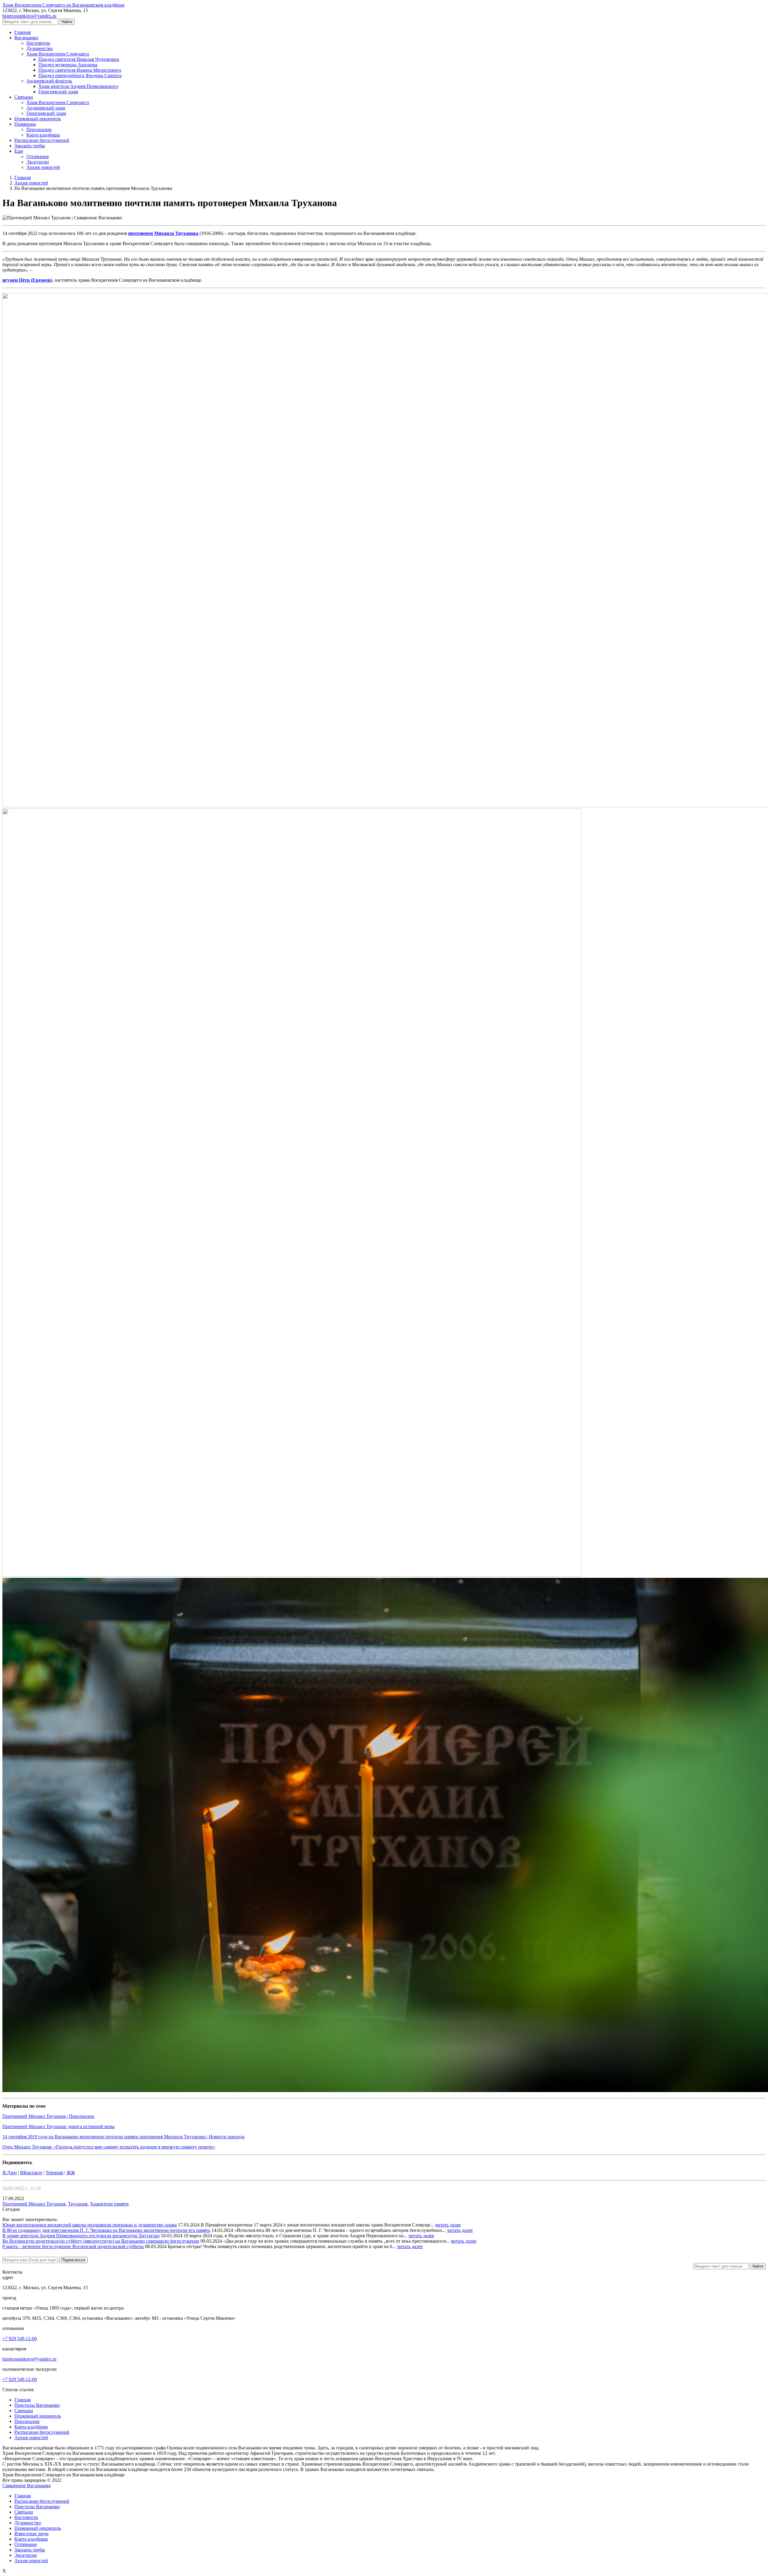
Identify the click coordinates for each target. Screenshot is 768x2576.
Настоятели (26, 2517)
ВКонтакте (31, 2173)
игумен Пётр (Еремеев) (27, 280)
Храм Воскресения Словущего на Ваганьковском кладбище (63, 5)
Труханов (78, 2204)
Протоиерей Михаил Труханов (34, 2204)
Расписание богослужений (42, 2432)
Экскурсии (26, 2555)
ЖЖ (71, 2173)
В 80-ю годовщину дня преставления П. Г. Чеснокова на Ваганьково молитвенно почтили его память (106, 2230)
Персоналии (27, 2421)
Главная (22, 2400)
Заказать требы (30, 2550)
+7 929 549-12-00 (20, 2339)
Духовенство (28, 2523)
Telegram (54, 2173)
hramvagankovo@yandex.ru (29, 16)
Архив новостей (31, 2438)
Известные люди (31, 2534)
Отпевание (26, 2544)
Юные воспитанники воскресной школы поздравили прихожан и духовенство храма (90, 2225)
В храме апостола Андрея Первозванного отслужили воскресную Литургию (81, 2236)
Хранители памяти (109, 2204)
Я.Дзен (10, 2173)
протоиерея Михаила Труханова (163, 233)
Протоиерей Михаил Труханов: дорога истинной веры (58, 2126)
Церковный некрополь (38, 2416)
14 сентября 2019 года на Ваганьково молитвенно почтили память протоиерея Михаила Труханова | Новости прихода (123, 2137)
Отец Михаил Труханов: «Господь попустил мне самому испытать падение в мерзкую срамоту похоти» (109, 2147)
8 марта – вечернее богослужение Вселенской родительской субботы (73, 2246)
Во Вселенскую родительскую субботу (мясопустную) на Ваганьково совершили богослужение (101, 2241)
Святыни (24, 2411)
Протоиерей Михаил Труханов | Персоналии (48, 2116)
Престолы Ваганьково (37, 2405)
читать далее (448, 2225)
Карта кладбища (31, 2427)
